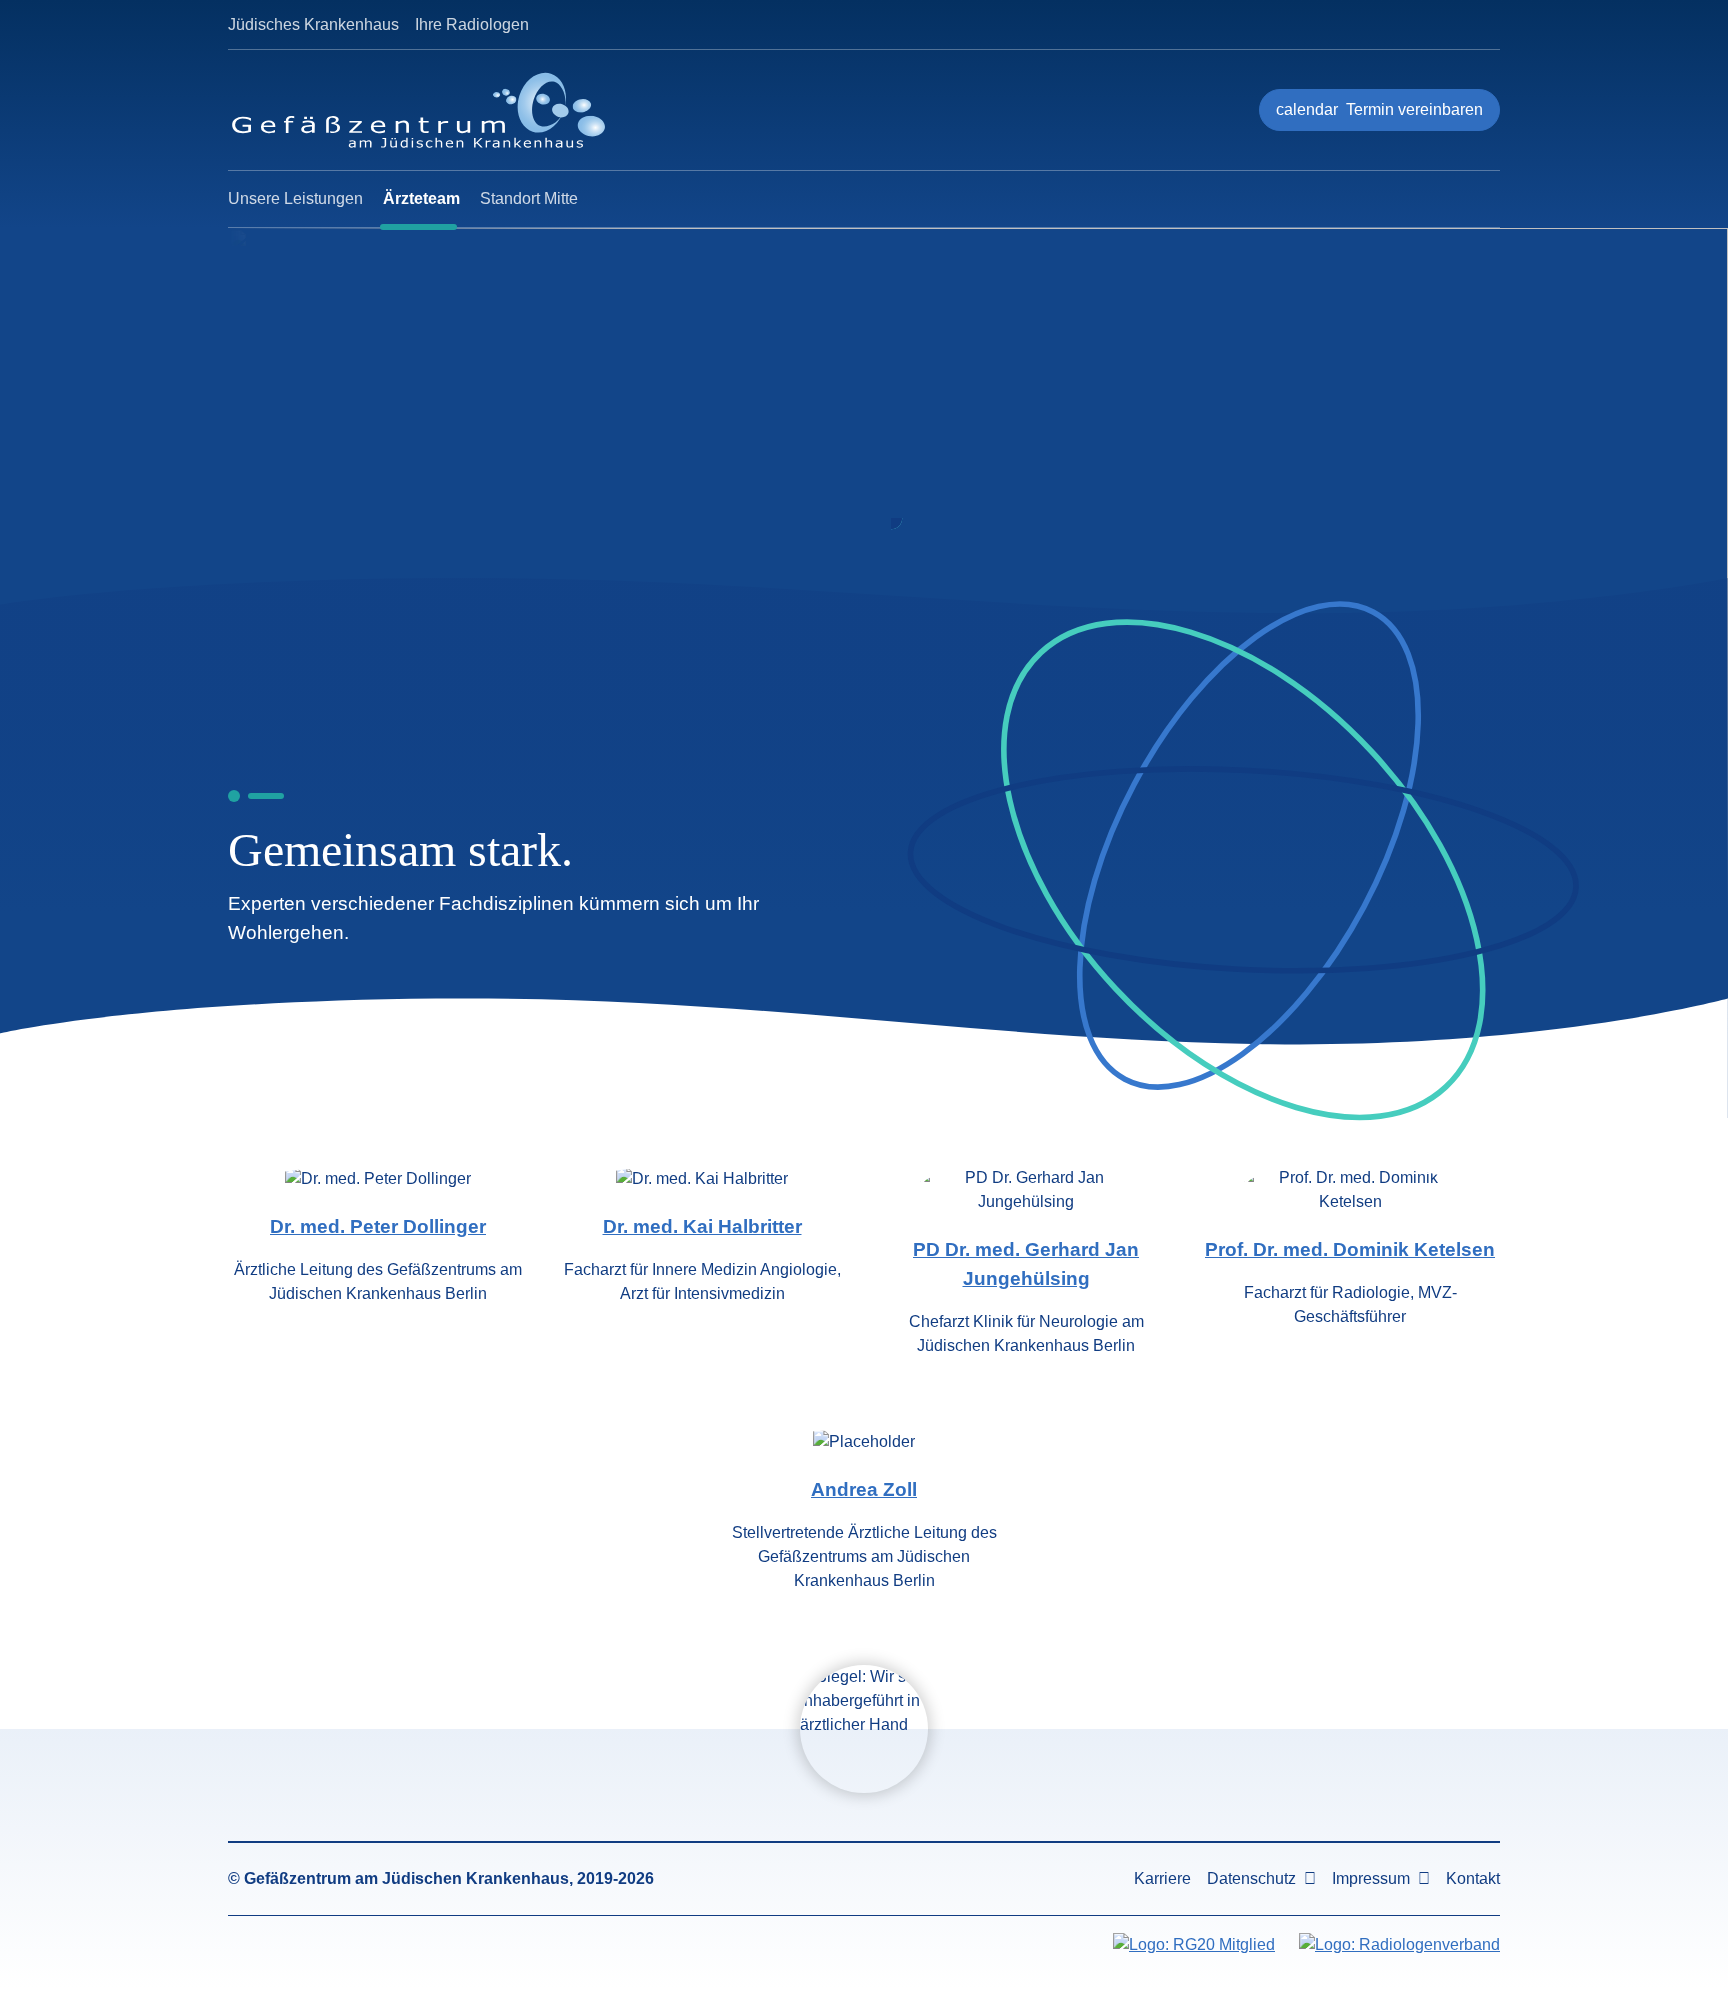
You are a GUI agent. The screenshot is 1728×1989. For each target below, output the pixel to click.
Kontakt (1473, 1878)
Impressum (1371, 1878)
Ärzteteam (421, 198)
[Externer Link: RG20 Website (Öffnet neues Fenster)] (1194, 1944)
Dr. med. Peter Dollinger (378, 1226)
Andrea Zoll (864, 1489)
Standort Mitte (529, 198)
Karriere (1162, 1878)
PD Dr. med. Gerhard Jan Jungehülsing (1026, 1264)
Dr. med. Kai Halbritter (702, 1226)
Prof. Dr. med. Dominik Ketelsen (1350, 1249)
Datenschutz (1251, 1878)
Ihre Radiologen (472, 24)
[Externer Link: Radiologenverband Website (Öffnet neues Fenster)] (1399, 1944)
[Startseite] (432, 109)
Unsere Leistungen (295, 198)
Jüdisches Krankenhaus (313, 24)
